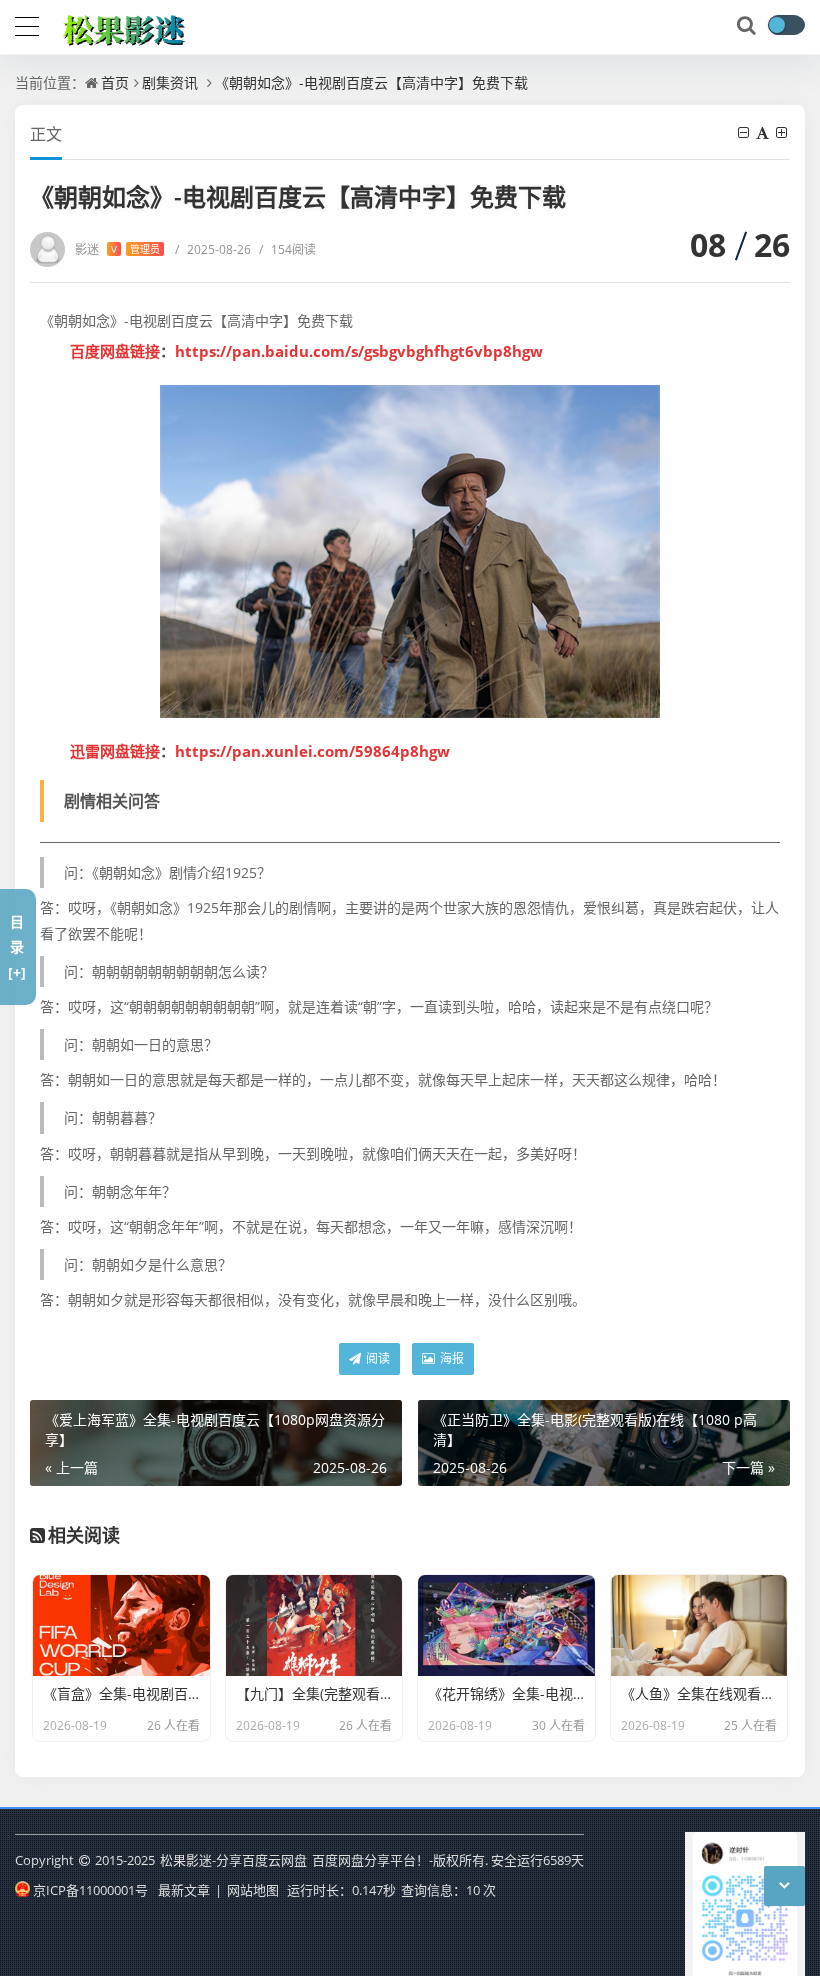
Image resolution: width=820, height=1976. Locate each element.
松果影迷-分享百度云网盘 (233, 1860)
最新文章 (184, 1890)
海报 (450, 1358)
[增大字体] (783, 132)
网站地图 (253, 1890)
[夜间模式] (786, 25)
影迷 (117, 249)
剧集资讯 (170, 82)
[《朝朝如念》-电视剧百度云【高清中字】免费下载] (410, 551)
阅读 (376, 1358)
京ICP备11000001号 (90, 1890)
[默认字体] (764, 132)
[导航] (27, 24)
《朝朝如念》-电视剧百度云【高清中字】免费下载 (371, 82)
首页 (115, 82)
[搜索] (748, 26)
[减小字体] (745, 132)
